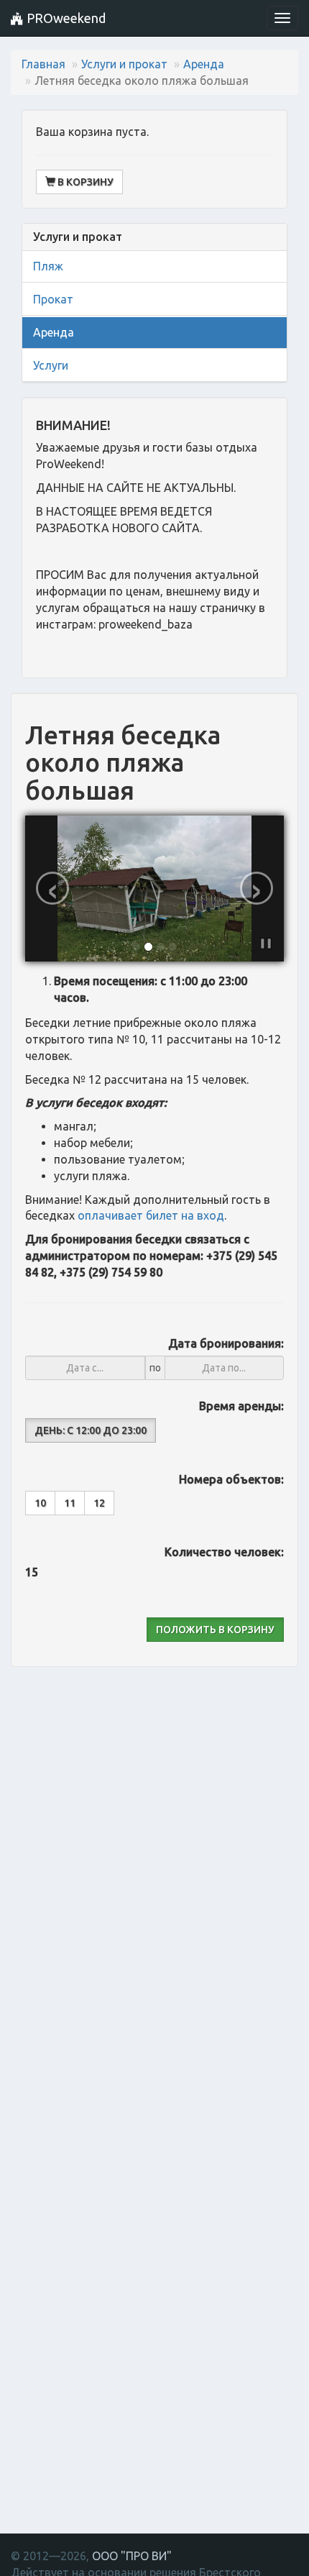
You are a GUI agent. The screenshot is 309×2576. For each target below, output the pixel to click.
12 (99, 1503)
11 (70, 1503)
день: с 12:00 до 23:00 (91, 1430)
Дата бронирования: (226, 1343)
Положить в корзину (215, 1630)
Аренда (204, 64)
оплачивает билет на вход (151, 1215)
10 (40, 1503)
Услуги (51, 365)
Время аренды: (241, 1406)
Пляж (48, 266)
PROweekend (65, 18)
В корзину (84, 182)
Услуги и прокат (124, 64)
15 (32, 1572)
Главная (43, 64)
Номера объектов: (231, 1479)
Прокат (53, 299)
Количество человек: (224, 1552)
